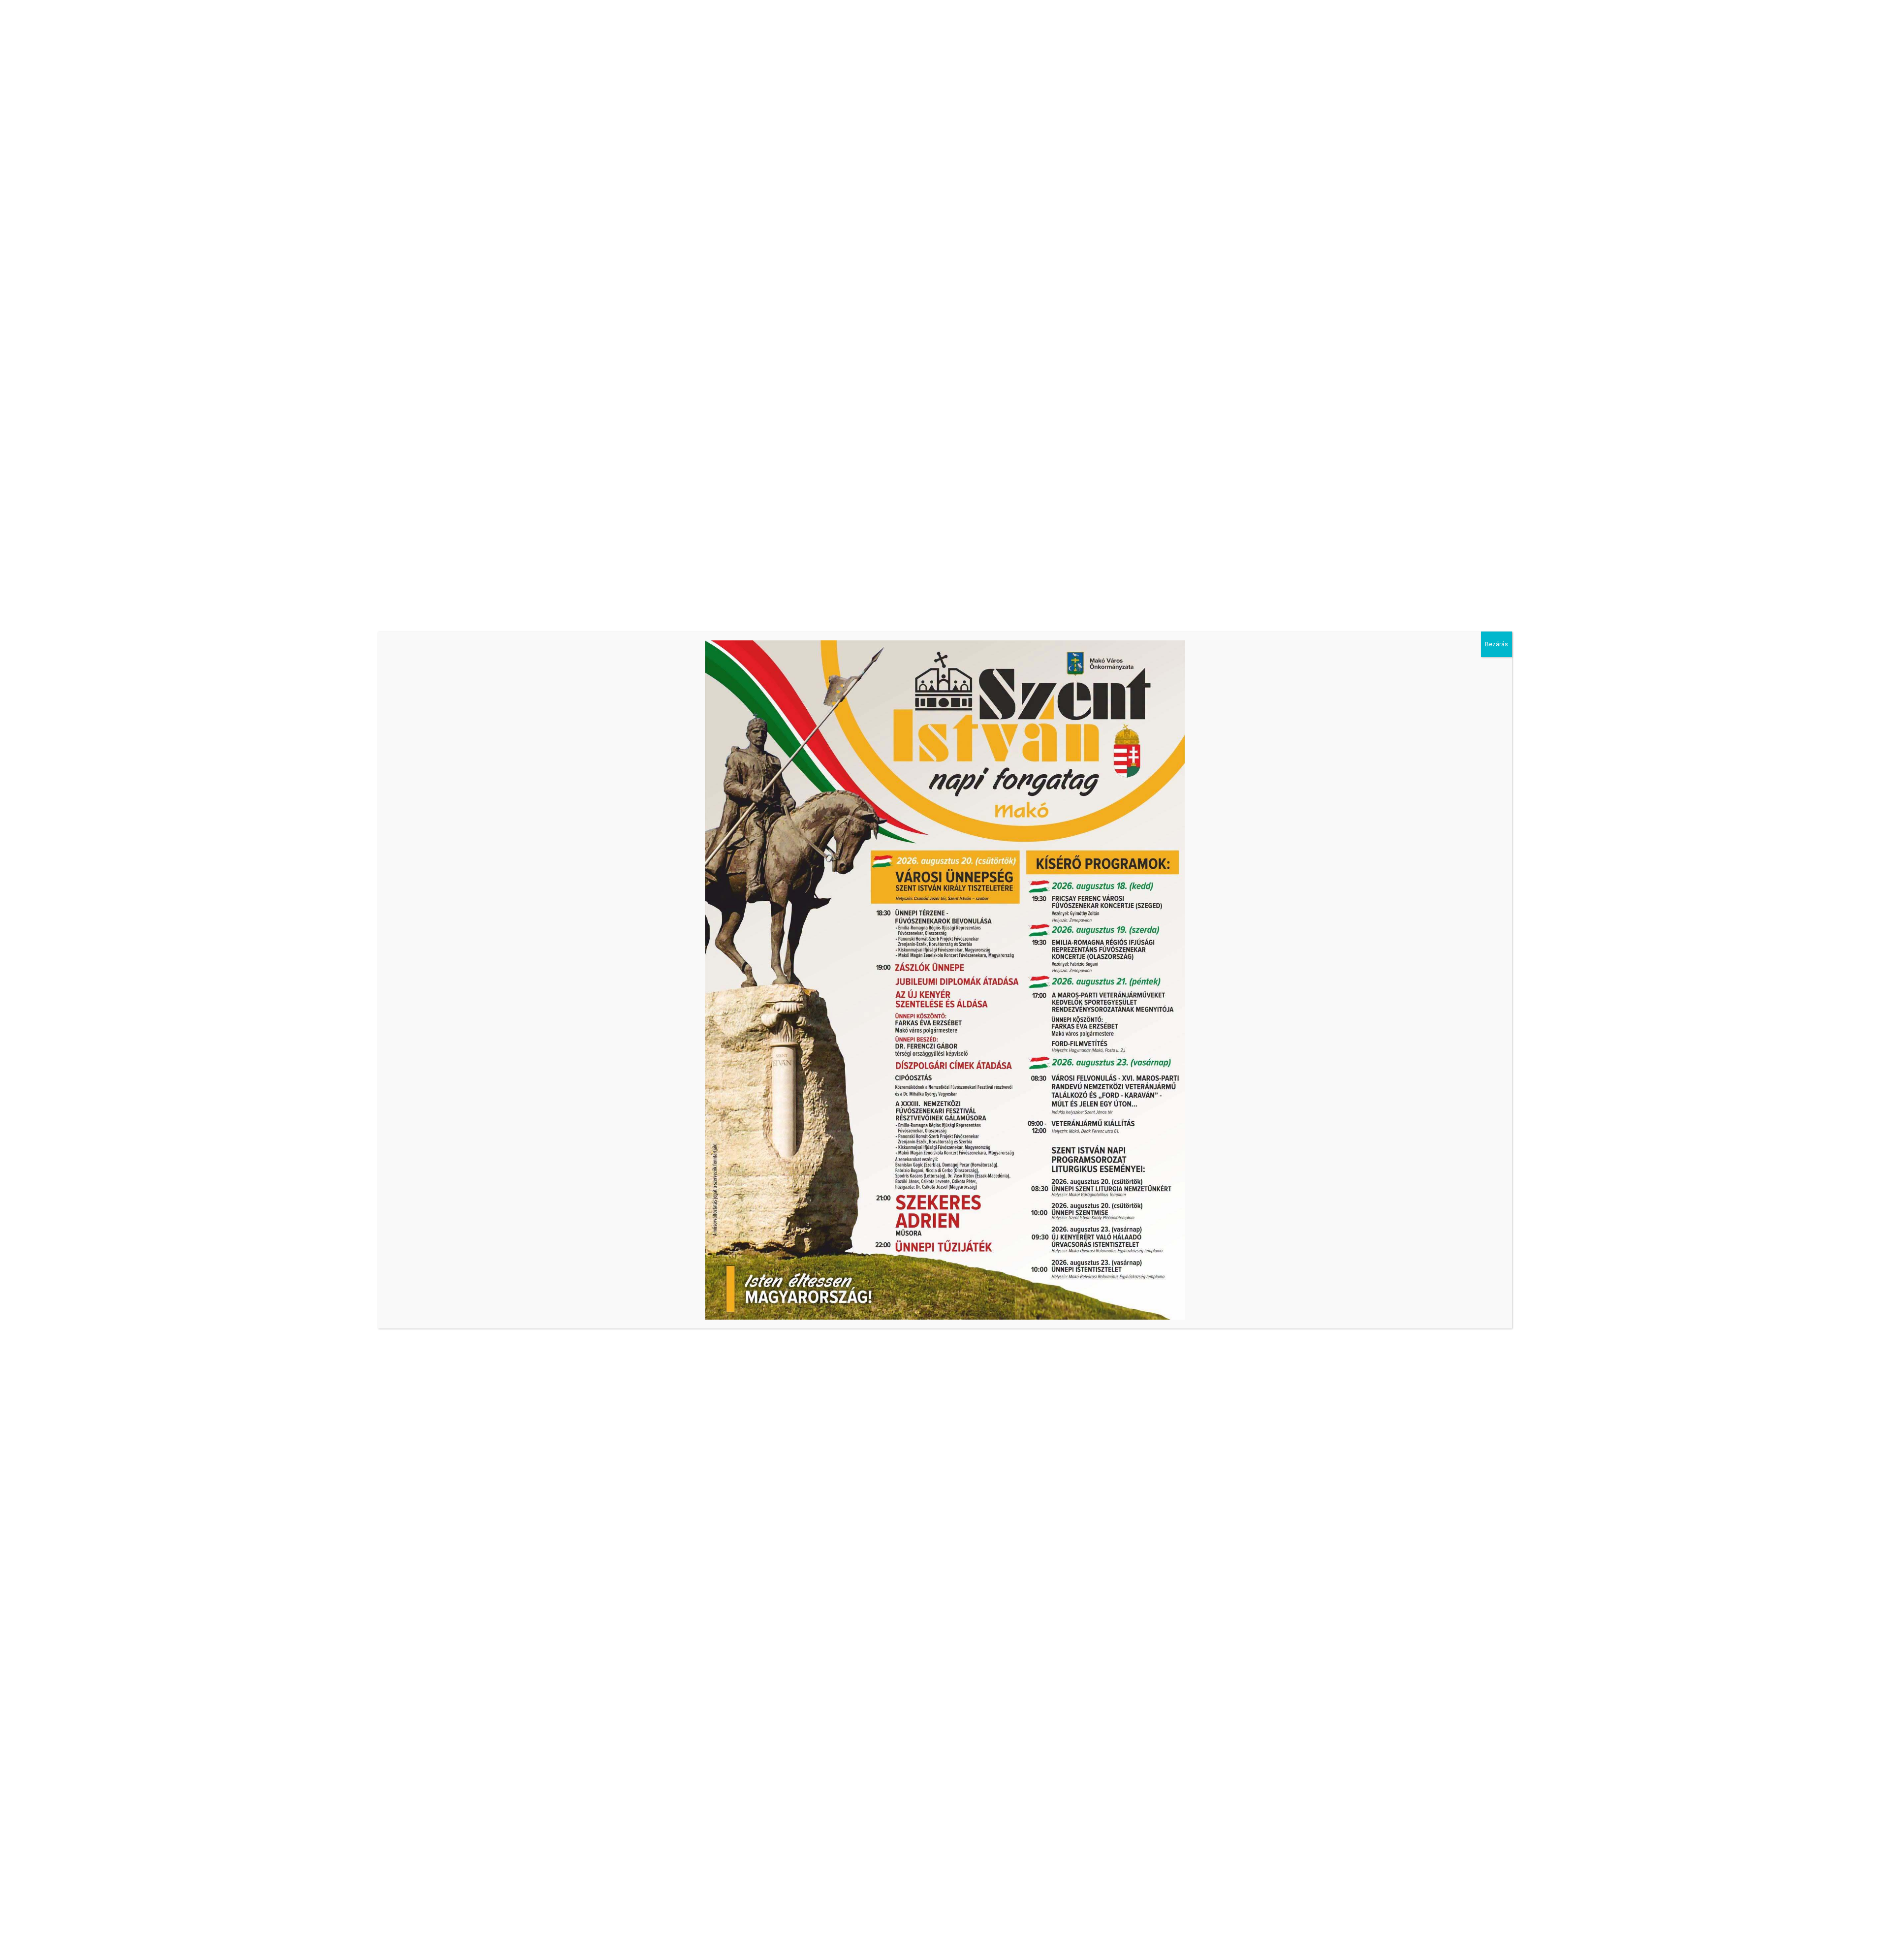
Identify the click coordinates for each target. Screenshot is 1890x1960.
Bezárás (1496, 644)
